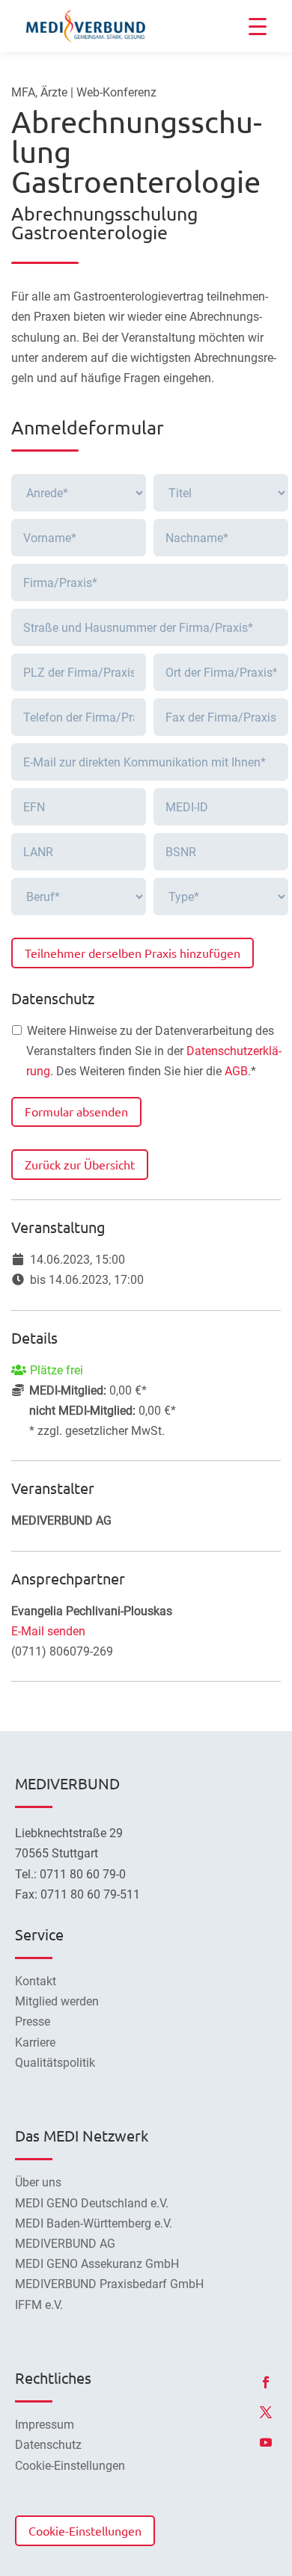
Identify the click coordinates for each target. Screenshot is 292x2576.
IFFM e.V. (39, 2305)
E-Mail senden (48, 1631)
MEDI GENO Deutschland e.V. (92, 2203)
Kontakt (36, 1981)
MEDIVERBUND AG (65, 2244)
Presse (33, 2022)
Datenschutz (48, 2445)
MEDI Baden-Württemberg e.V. (94, 2223)
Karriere (35, 2042)
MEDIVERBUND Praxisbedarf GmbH (109, 2284)
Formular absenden (76, 1111)
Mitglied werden (57, 2001)
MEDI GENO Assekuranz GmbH (97, 2264)
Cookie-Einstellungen (85, 2530)
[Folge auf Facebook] (266, 2382)
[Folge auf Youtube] (266, 2442)
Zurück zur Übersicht (80, 1164)
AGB (236, 1071)
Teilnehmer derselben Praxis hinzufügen (133, 953)
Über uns (38, 2182)
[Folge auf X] (266, 2412)
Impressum (45, 2425)
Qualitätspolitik (55, 2063)
